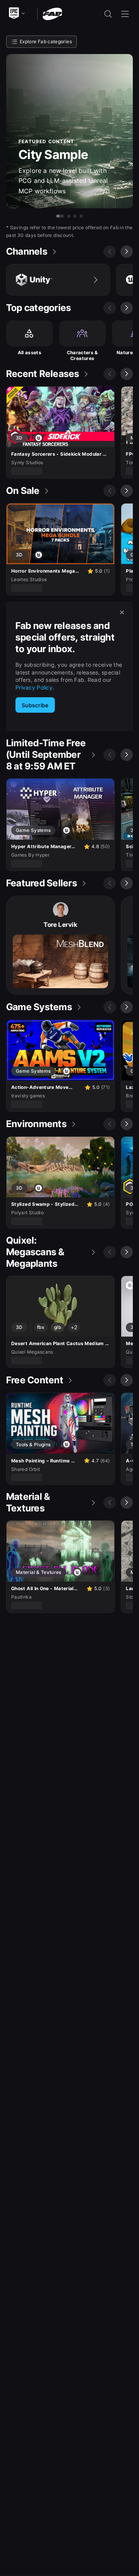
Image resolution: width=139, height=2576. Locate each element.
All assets (30, 352)
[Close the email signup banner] (122, 612)
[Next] (127, 252)
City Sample (53, 155)
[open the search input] (108, 14)
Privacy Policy (34, 687)
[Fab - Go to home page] (52, 13)
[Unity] (58, 280)
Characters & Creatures (82, 356)
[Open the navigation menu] (125, 14)
